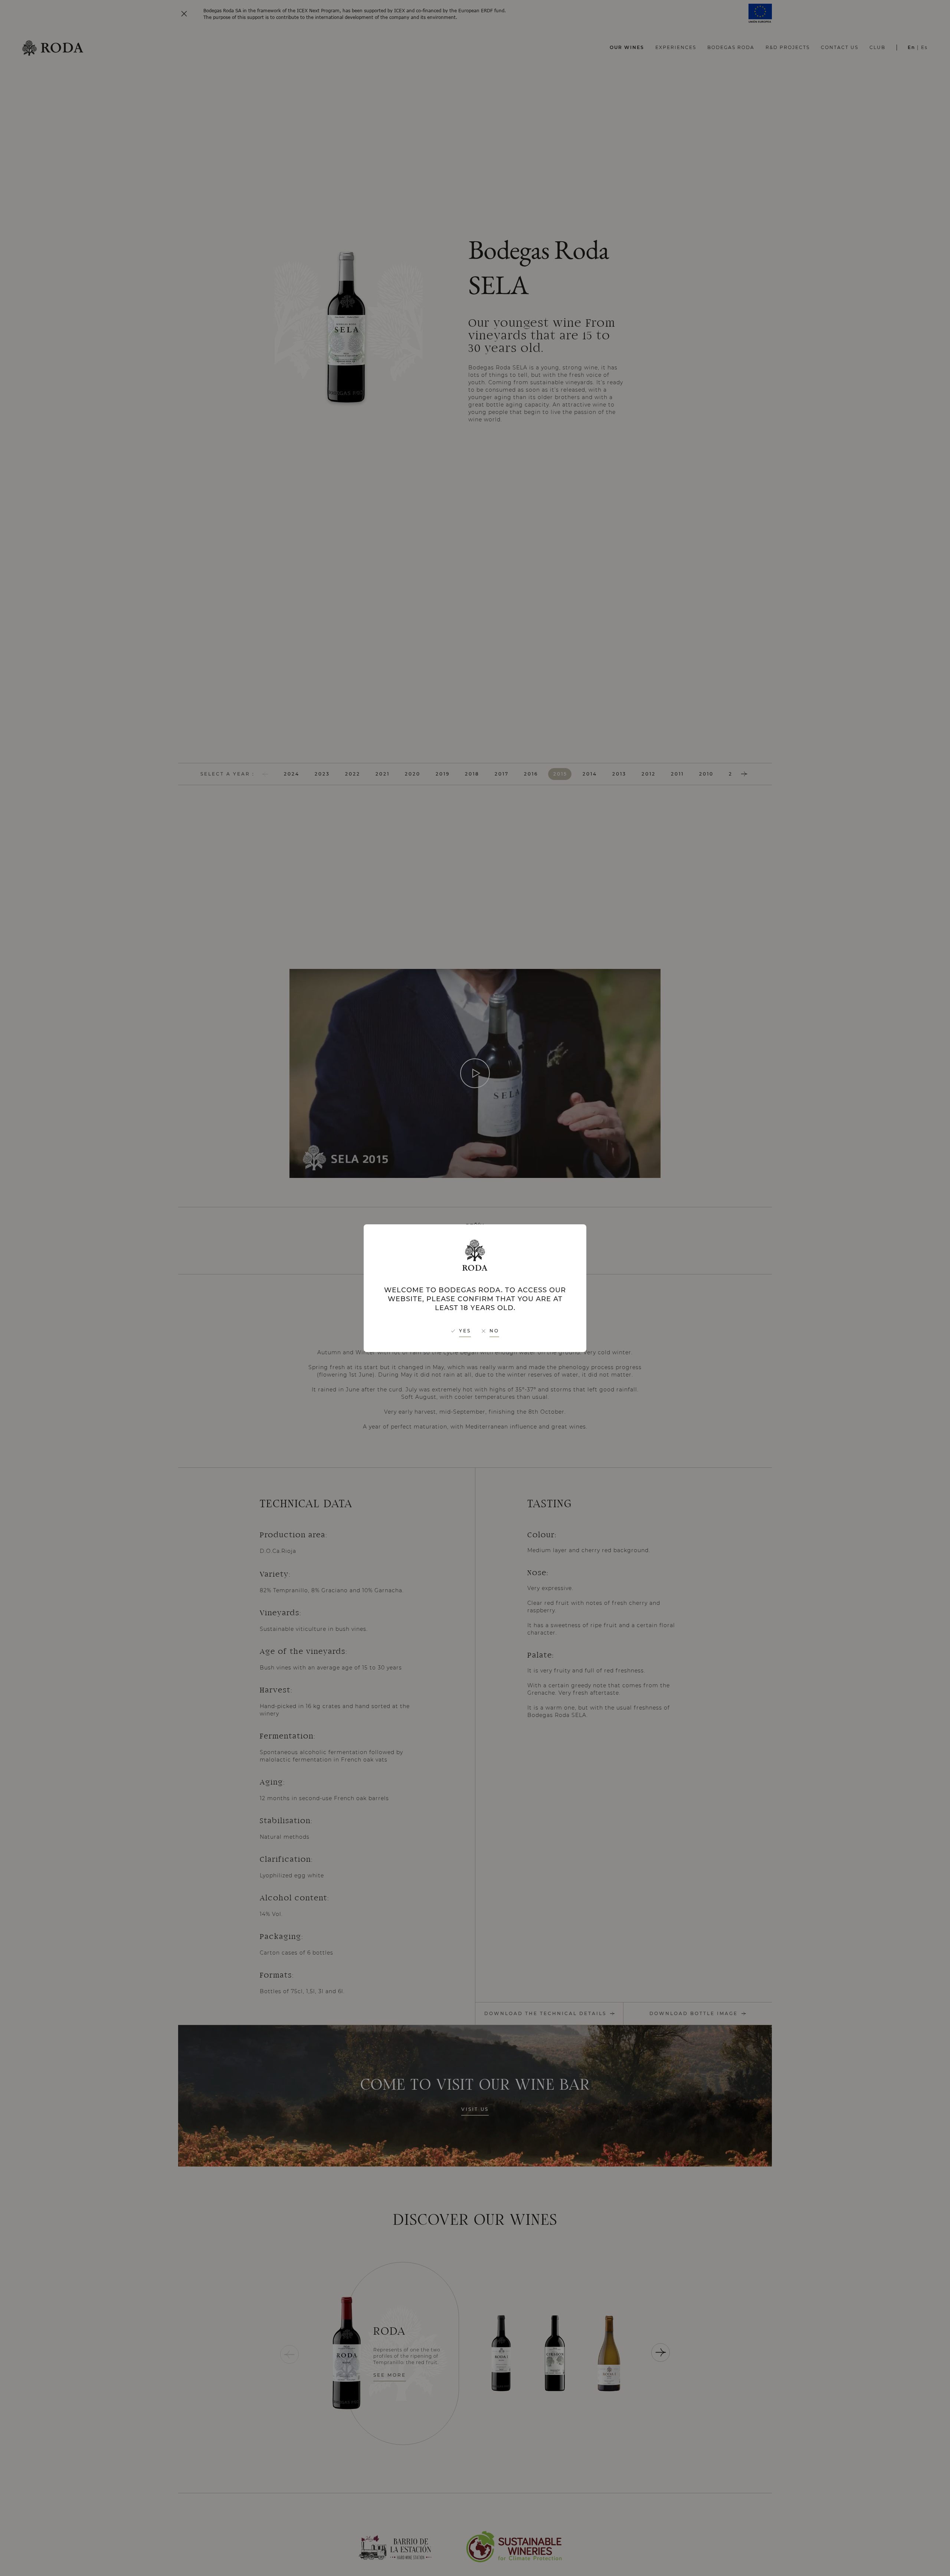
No (494, 1331)
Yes (465, 1331)
